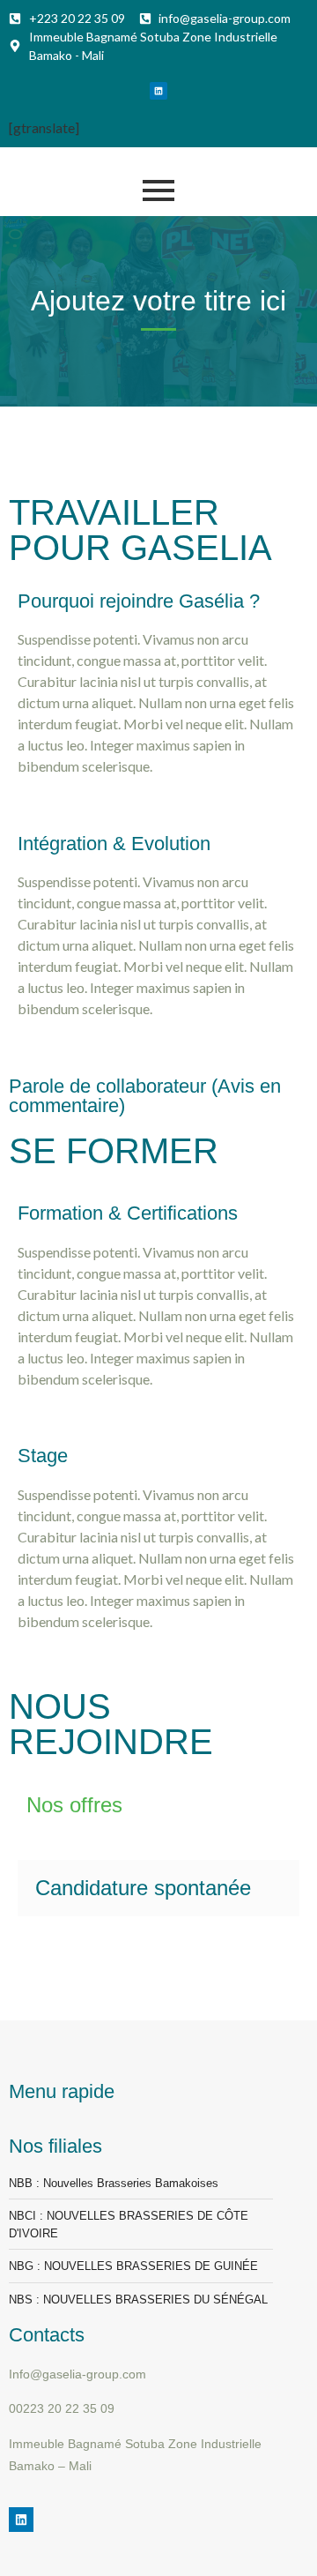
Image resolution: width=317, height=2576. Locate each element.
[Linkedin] (158, 91)
